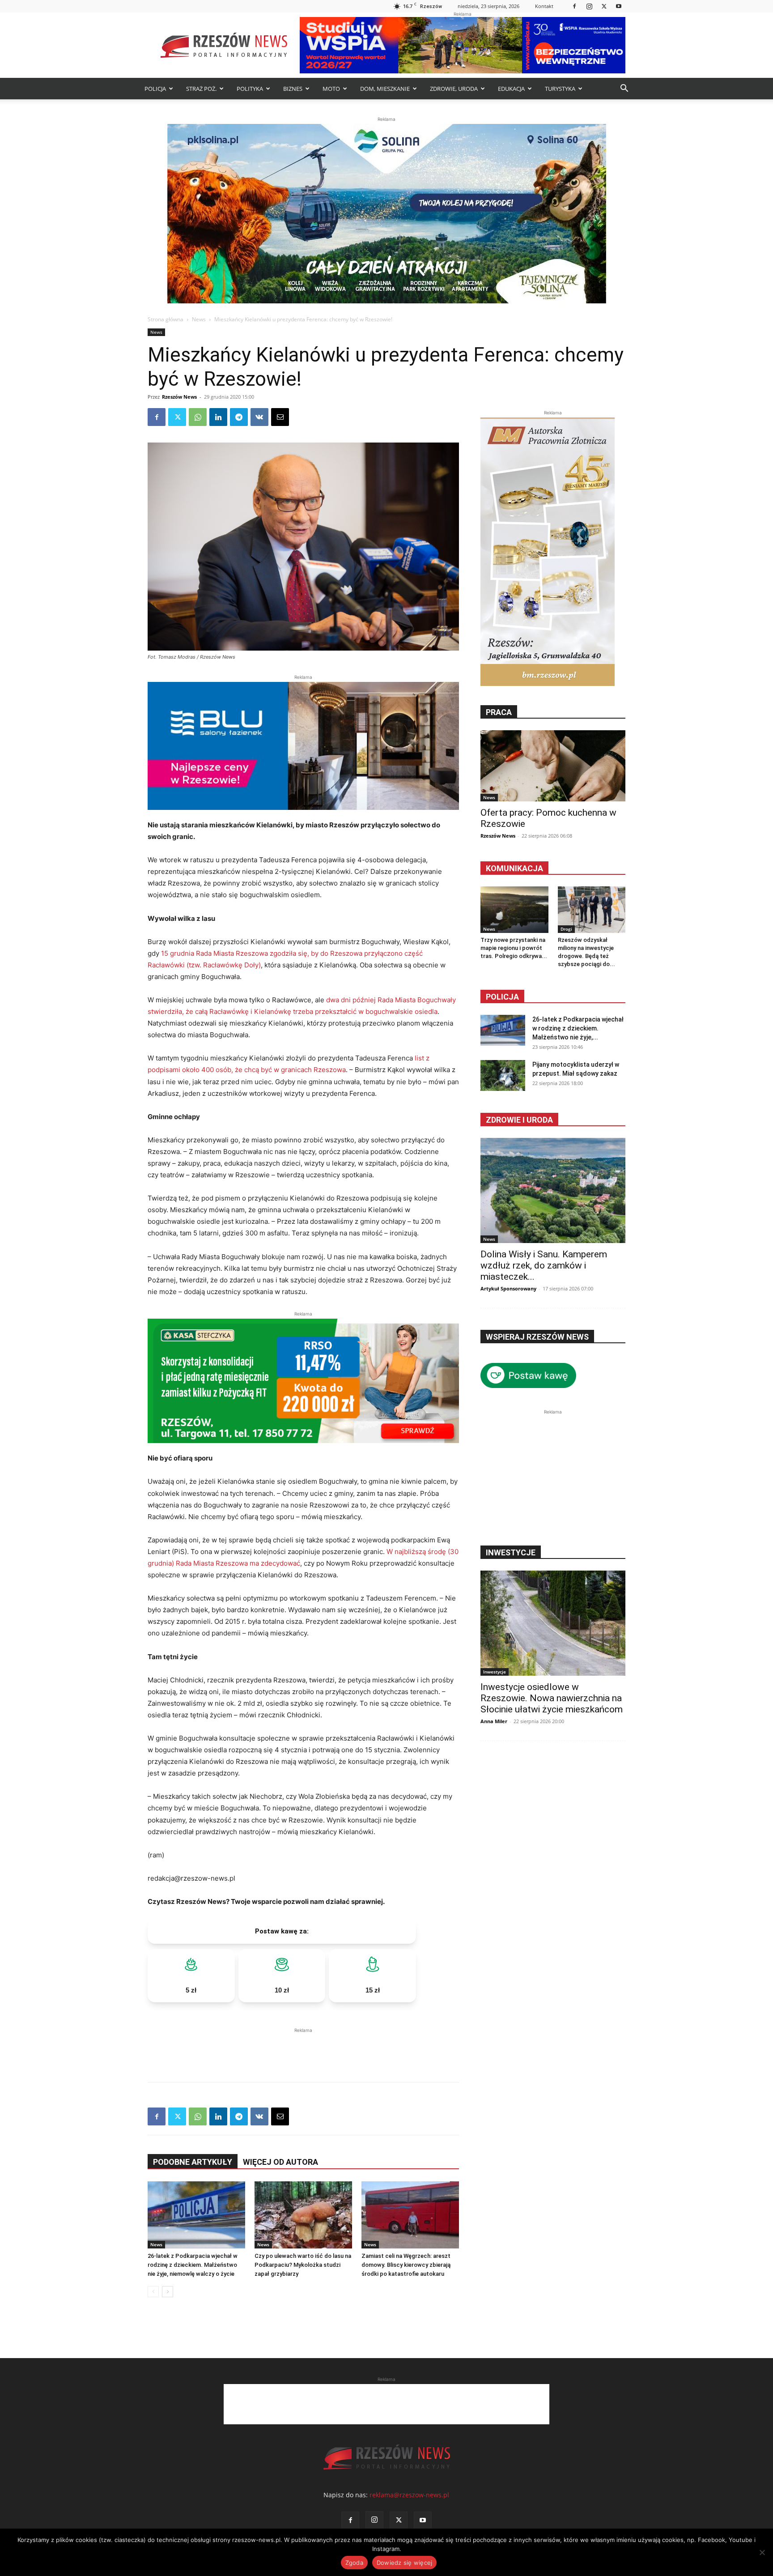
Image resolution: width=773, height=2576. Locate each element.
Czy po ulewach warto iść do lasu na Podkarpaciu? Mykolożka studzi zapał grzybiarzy (303, 2265)
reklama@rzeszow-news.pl (409, 2495)
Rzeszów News (179, 397)
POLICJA (155, 89)
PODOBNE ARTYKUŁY (193, 2162)
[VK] (259, 417)
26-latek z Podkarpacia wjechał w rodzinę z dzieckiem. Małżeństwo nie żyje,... (578, 1028)
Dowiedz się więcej (405, 2563)
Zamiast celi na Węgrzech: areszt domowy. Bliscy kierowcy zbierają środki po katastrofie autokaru (406, 2265)
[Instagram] (589, 6)
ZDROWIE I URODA (519, 1120)
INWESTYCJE (511, 1552)
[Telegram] (239, 417)
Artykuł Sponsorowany (508, 1288)
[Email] (280, 417)
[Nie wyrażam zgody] (762, 2552)
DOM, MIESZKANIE (385, 89)
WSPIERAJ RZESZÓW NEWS (537, 1337)
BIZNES (293, 89)
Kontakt (544, 6)
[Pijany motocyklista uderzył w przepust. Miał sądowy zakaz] (503, 1075)
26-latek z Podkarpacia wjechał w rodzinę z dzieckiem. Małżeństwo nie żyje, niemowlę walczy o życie (193, 2265)
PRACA (499, 712)
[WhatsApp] (198, 417)
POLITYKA (250, 89)
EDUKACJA (511, 89)
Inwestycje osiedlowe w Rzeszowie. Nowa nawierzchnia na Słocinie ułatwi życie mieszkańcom (552, 1698)
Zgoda (354, 2563)
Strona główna (166, 319)
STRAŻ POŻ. (201, 89)
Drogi (566, 929)
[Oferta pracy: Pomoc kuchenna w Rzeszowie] (553, 766)
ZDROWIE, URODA (454, 89)
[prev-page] (153, 2292)
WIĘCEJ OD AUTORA (280, 2162)
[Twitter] (604, 6)
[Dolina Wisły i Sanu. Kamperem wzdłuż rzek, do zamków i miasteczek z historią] (553, 1190)
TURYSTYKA (560, 89)
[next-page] (168, 2292)
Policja (502, 997)
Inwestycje (495, 1672)
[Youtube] (619, 6)
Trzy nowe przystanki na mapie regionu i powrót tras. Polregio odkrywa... (514, 948)
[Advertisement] (303, 2048)
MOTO (331, 89)
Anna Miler (494, 1721)
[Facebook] (574, 6)
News (199, 319)
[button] (624, 89)
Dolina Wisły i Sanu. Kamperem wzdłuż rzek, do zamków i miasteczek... (544, 1265)
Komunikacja (514, 868)
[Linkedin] (218, 417)
